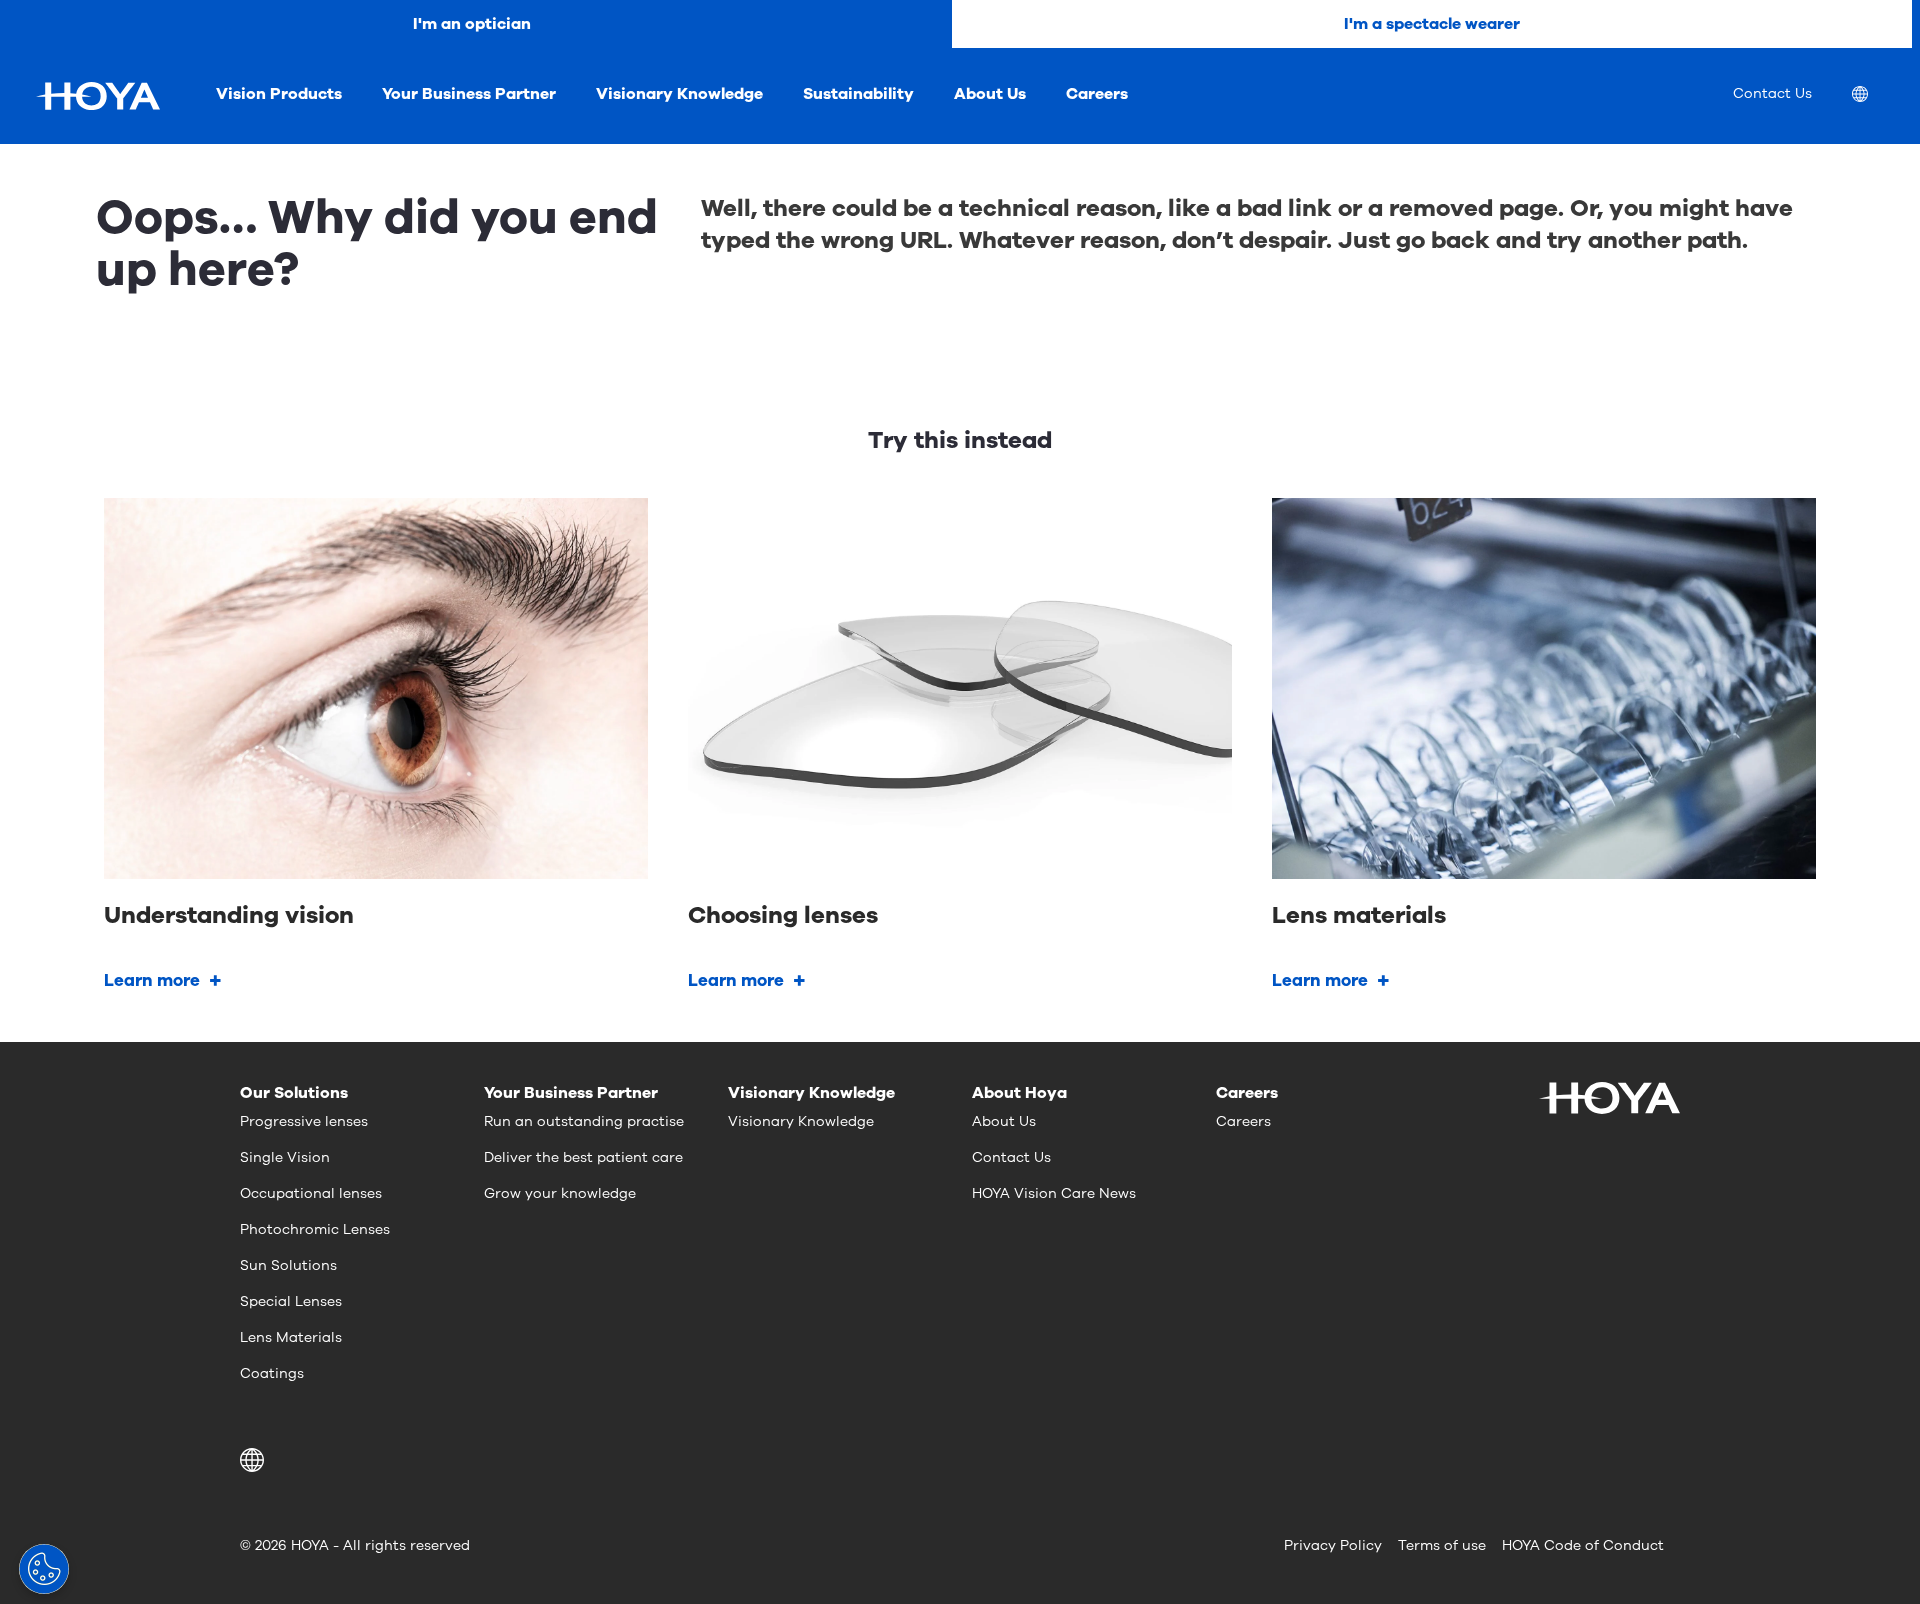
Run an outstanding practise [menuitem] (584, 1121)
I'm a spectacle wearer (1432, 24)
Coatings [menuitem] (272, 1373)
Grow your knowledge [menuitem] (560, 1193)
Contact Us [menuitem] (1772, 93)
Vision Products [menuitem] (279, 94)
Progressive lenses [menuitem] (304, 1121)
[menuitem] (1876, 96)
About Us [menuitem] (990, 94)
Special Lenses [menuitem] (291, 1301)
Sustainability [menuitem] (858, 94)
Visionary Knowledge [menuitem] (679, 94)
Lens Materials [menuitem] (291, 1337)
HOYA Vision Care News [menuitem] (1054, 1193)
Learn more (152, 980)
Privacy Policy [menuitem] (1333, 1545)
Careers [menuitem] (1097, 94)
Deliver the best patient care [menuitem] (583, 1157)
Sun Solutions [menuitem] (288, 1265)
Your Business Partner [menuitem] (469, 94)
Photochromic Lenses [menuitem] (315, 1229)
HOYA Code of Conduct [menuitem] (1583, 1545)
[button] (255, 1460)
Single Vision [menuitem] (285, 1157)
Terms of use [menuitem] (1442, 1545)
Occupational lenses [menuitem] (311, 1193)
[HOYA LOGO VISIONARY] (98, 96)
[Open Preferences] (44, 1569)
